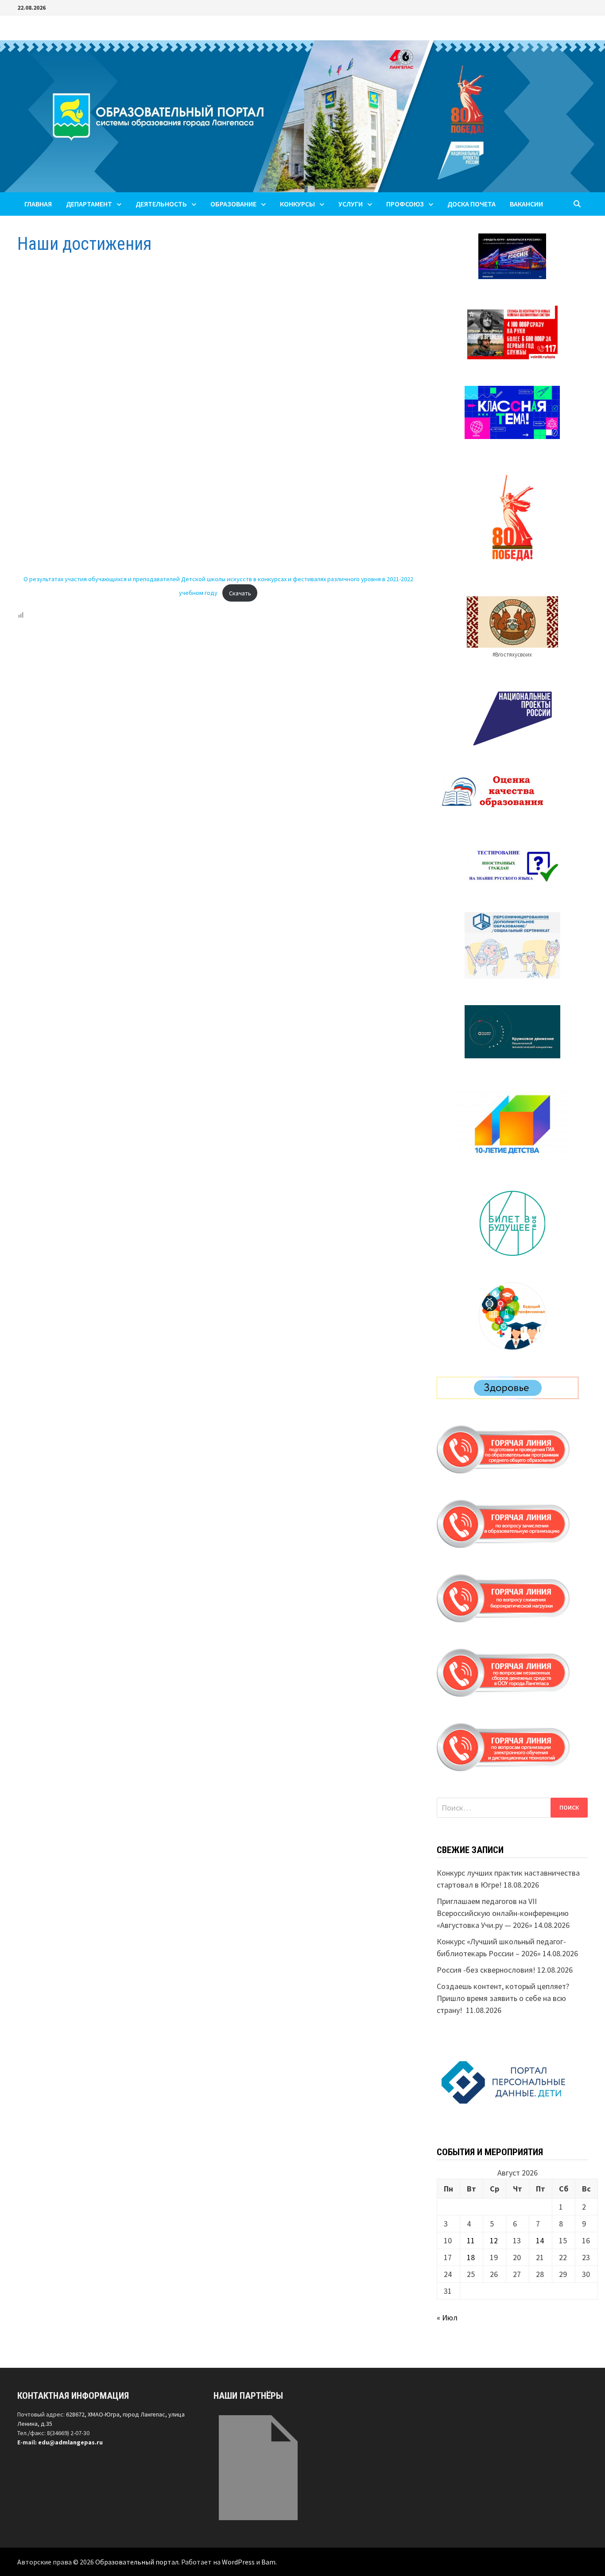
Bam (268, 2562)
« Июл (447, 2318)
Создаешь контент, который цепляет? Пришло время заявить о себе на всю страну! (503, 1998)
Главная (38, 204)
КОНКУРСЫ (297, 204)
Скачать (240, 593)
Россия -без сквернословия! (486, 1970)
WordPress (238, 2562)
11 (471, 2240)
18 (471, 2257)
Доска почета (471, 204)
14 (540, 2240)
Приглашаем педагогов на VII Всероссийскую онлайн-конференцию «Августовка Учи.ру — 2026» (503, 1913)
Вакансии (526, 204)
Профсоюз (405, 204)
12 (494, 2240)
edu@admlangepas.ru (70, 2442)
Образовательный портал (137, 2562)
